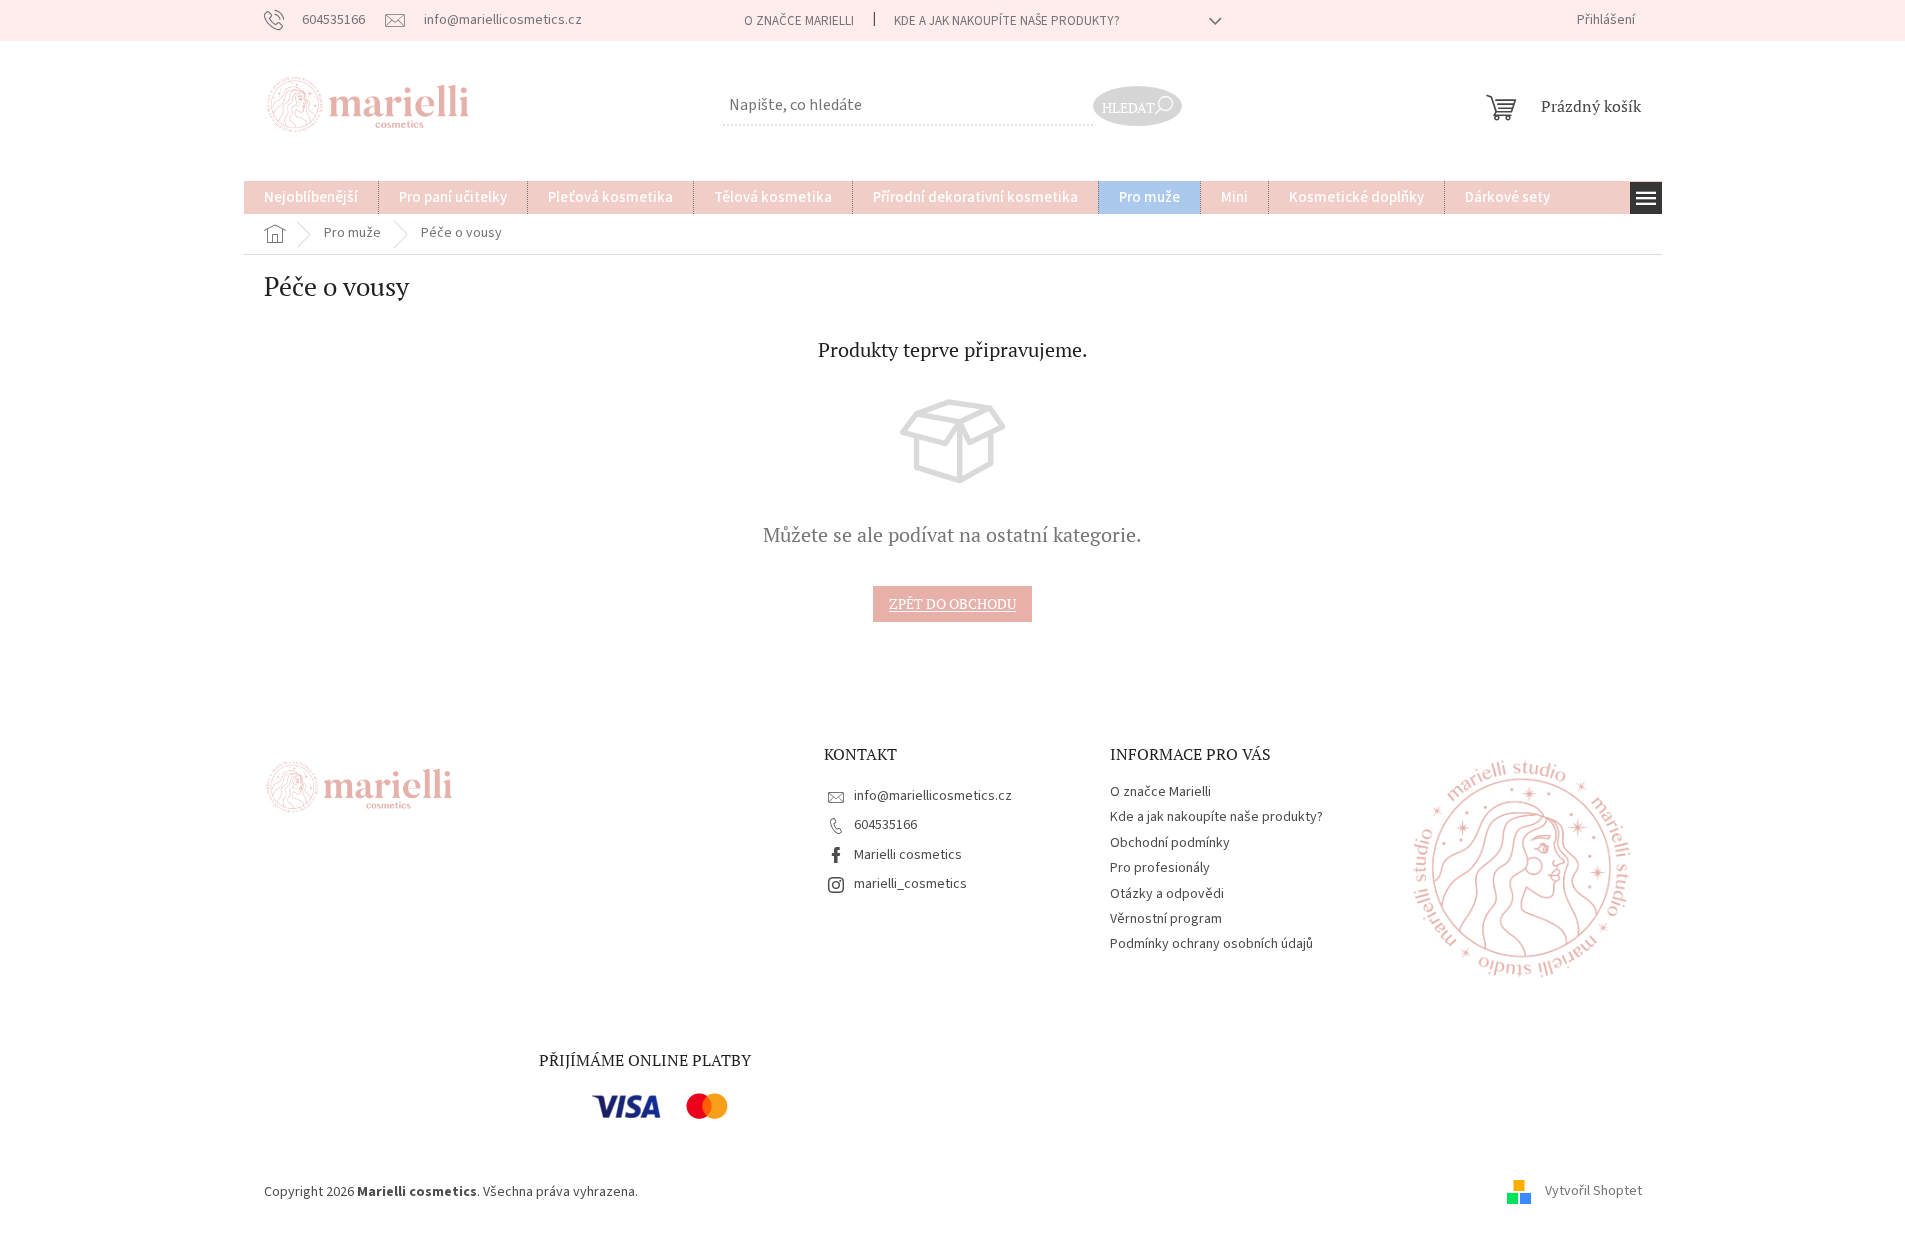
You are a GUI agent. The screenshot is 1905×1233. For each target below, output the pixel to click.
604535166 (885, 825)
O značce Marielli (799, 21)
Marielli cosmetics (908, 855)
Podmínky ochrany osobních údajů (1211, 944)
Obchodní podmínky (1170, 843)
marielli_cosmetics (910, 884)
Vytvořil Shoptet (1593, 1192)
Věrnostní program (1166, 919)
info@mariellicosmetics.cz (933, 796)
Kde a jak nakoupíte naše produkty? (1007, 21)
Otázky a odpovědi (1167, 894)
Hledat (1128, 107)
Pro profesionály (1160, 868)
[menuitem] (311, 197)
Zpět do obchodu (952, 603)
